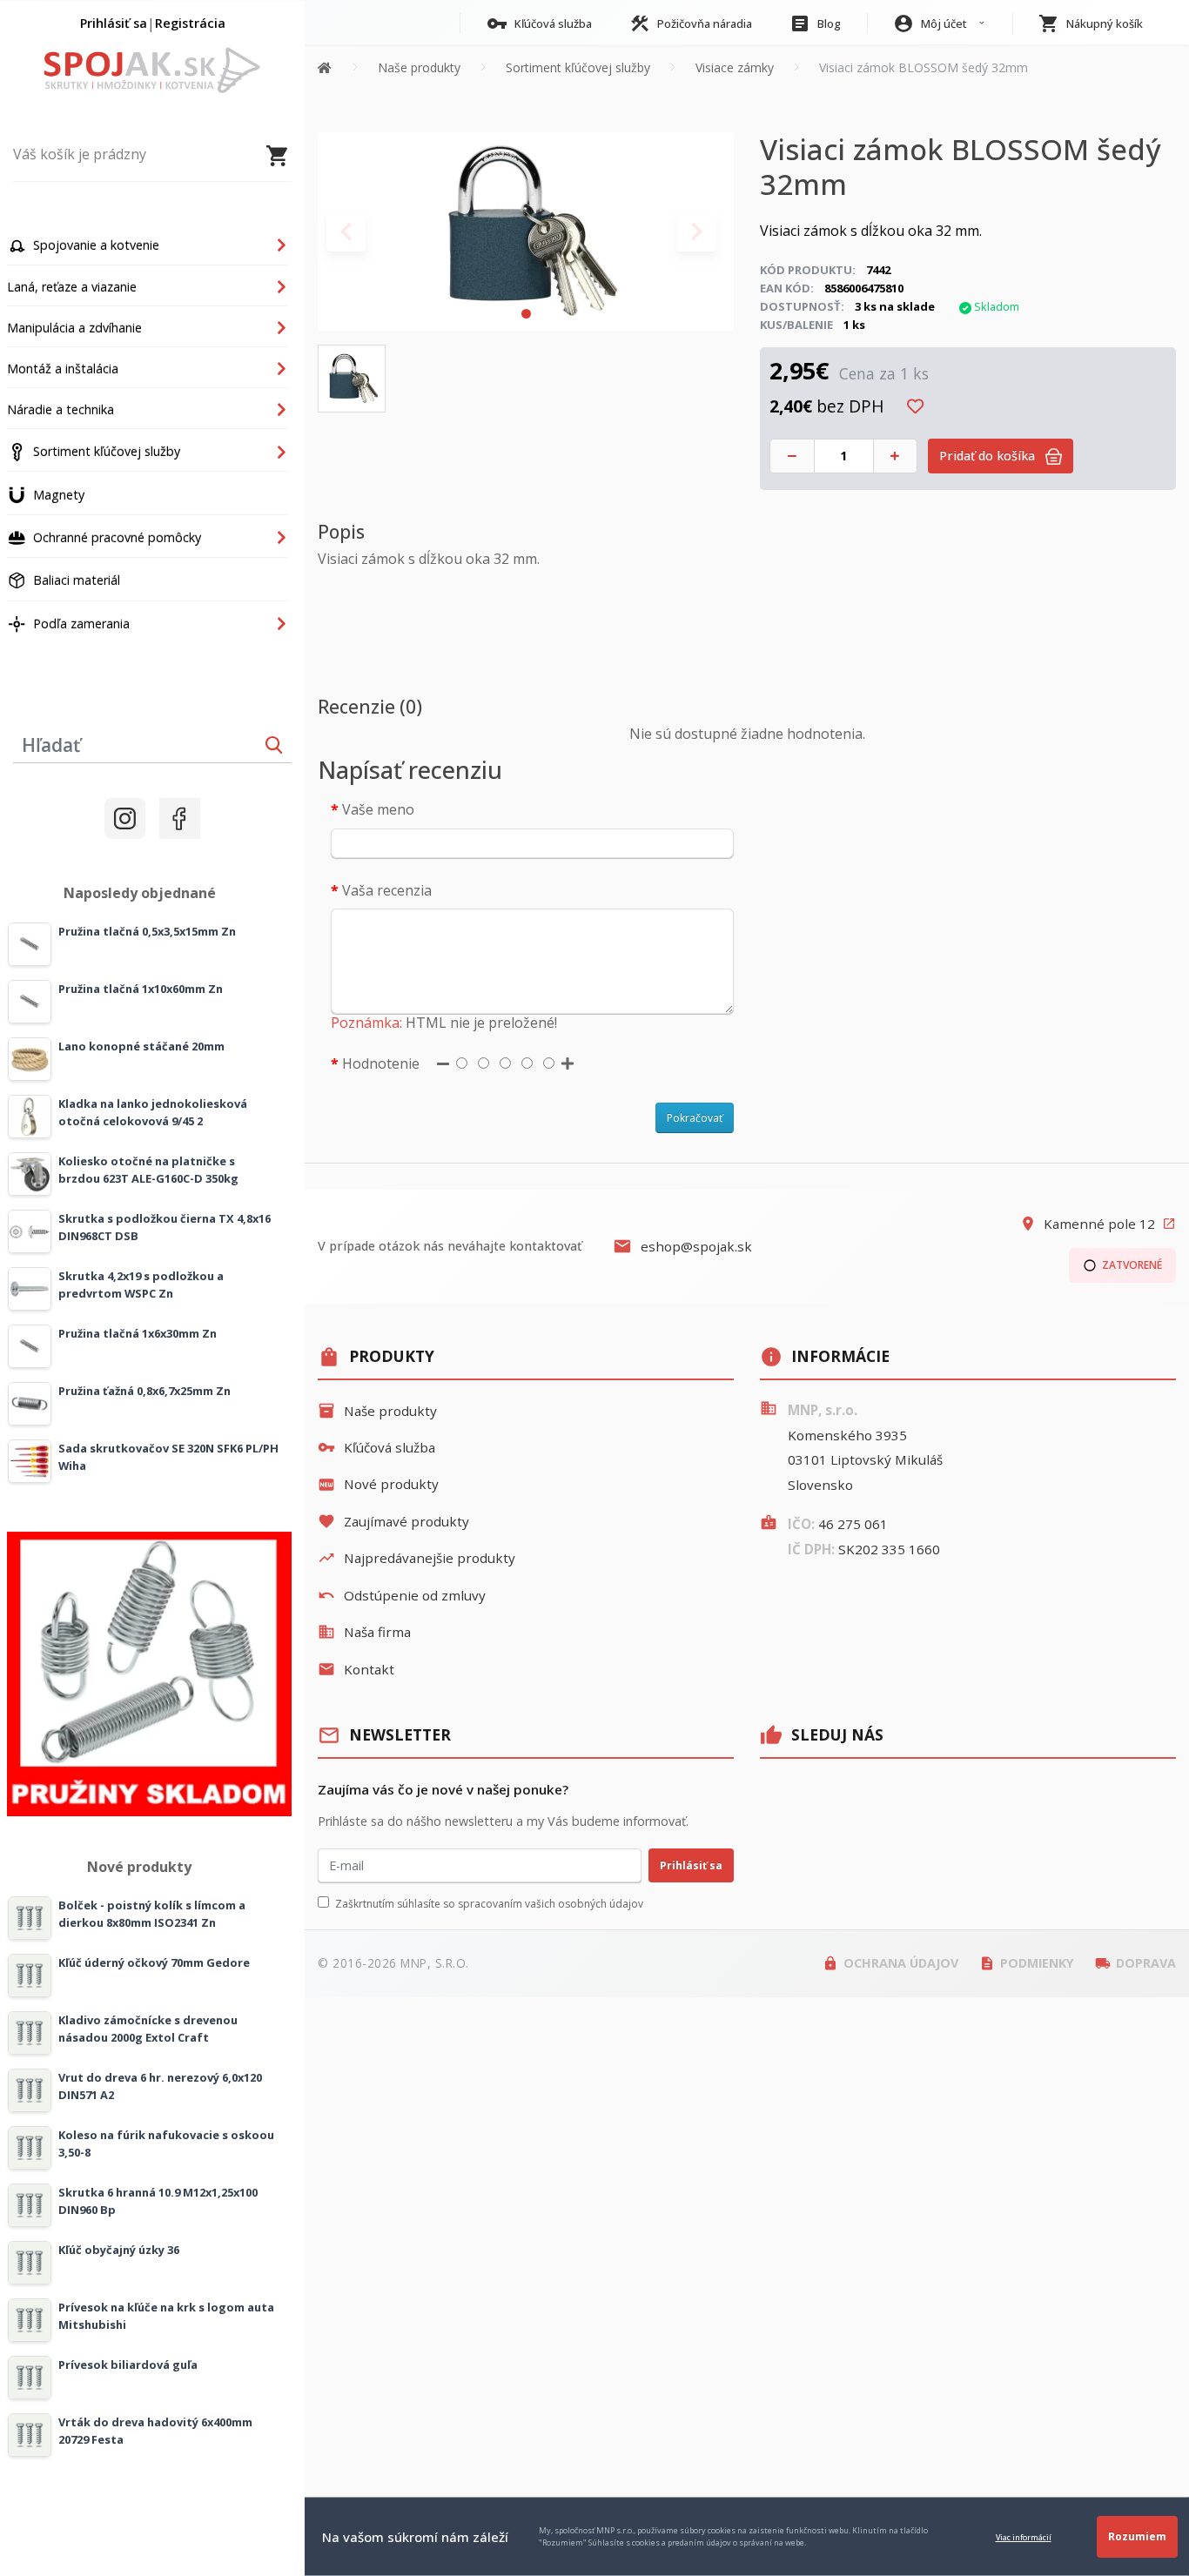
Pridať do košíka (989, 456)
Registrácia (190, 23)
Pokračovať (695, 1118)
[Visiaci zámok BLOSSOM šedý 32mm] (526, 230)
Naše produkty (377, 1411)
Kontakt (356, 1669)
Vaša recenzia (387, 890)
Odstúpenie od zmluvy (402, 1595)
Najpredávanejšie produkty (416, 1558)
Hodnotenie (381, 1063)
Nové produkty (378, 1484)
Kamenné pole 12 (1098, 1224)
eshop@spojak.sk (682, 1246)
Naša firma (364, 1632)
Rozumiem (1137, 2536)
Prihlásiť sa (114, 23)
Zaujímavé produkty (393, 1521)
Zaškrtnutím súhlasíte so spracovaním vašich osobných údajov (489, 1904)
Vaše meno (378, 809)
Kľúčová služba (376, 1447)
